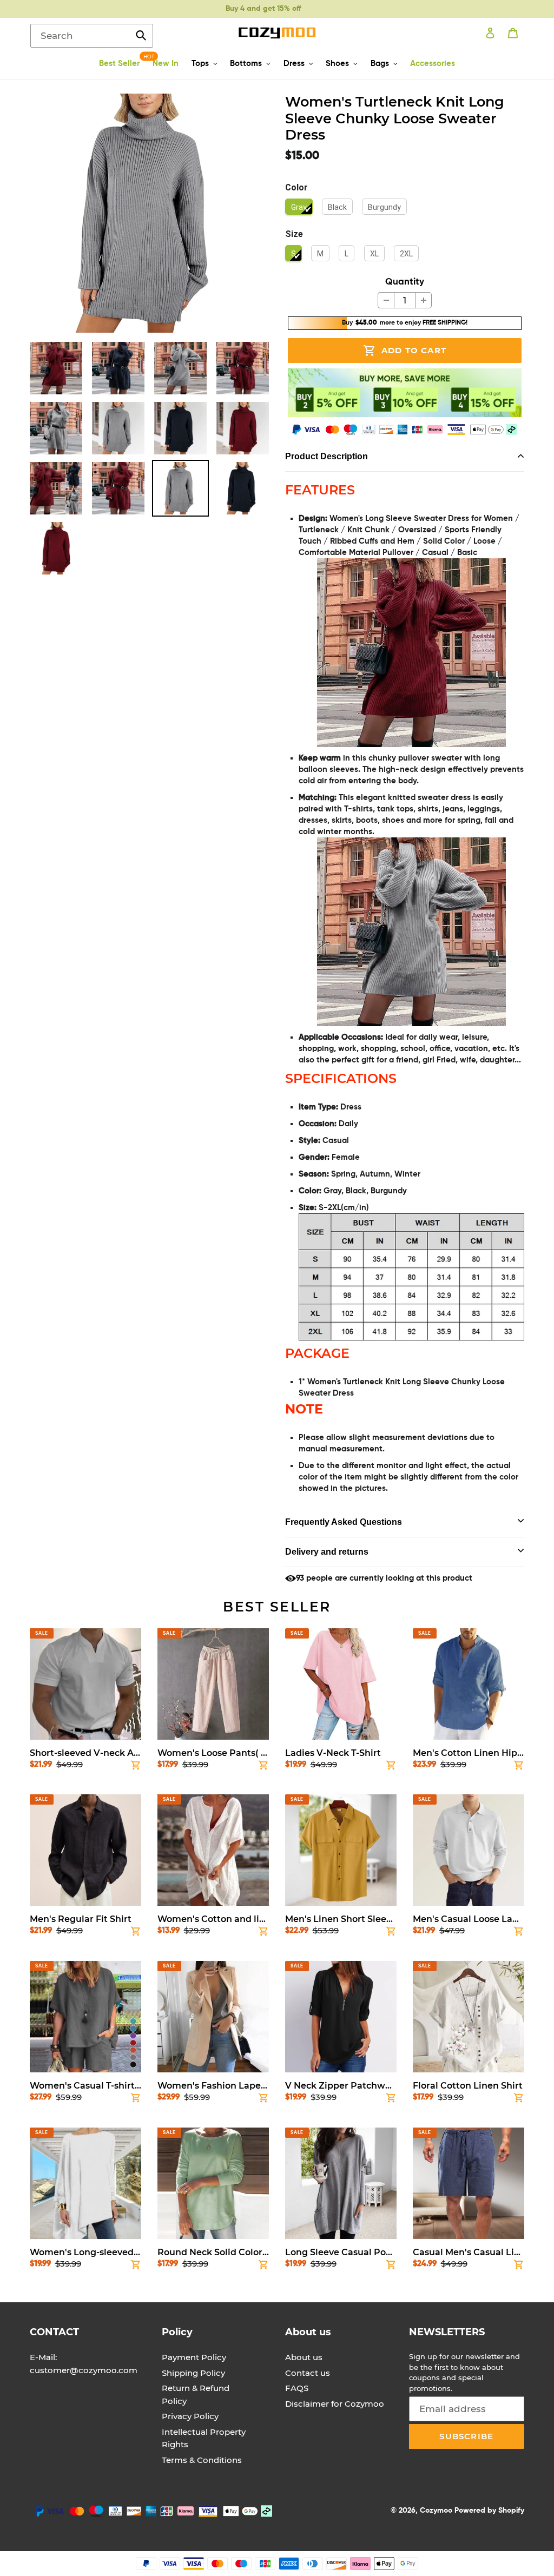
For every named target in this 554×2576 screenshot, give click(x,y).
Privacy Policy (190, 2416)
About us (304, 2357)
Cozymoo (436, 2511)
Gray (299, 207)
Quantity (405, 282)
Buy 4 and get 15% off (263, 9)
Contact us (308, 2373)
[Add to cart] (136, 1767)
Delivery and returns (327, 1552)
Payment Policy (194, 2357)
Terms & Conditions (202, 2460)
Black (337, 207)
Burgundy (384, 207)
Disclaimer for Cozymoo (335, 2404)
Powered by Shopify (489, 2511)
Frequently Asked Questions (344, 1522)
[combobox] (92, 36)
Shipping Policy (193, 2373)
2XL (406, 254)
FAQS (297, 2388)
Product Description (327, 456)
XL (374, 254)
